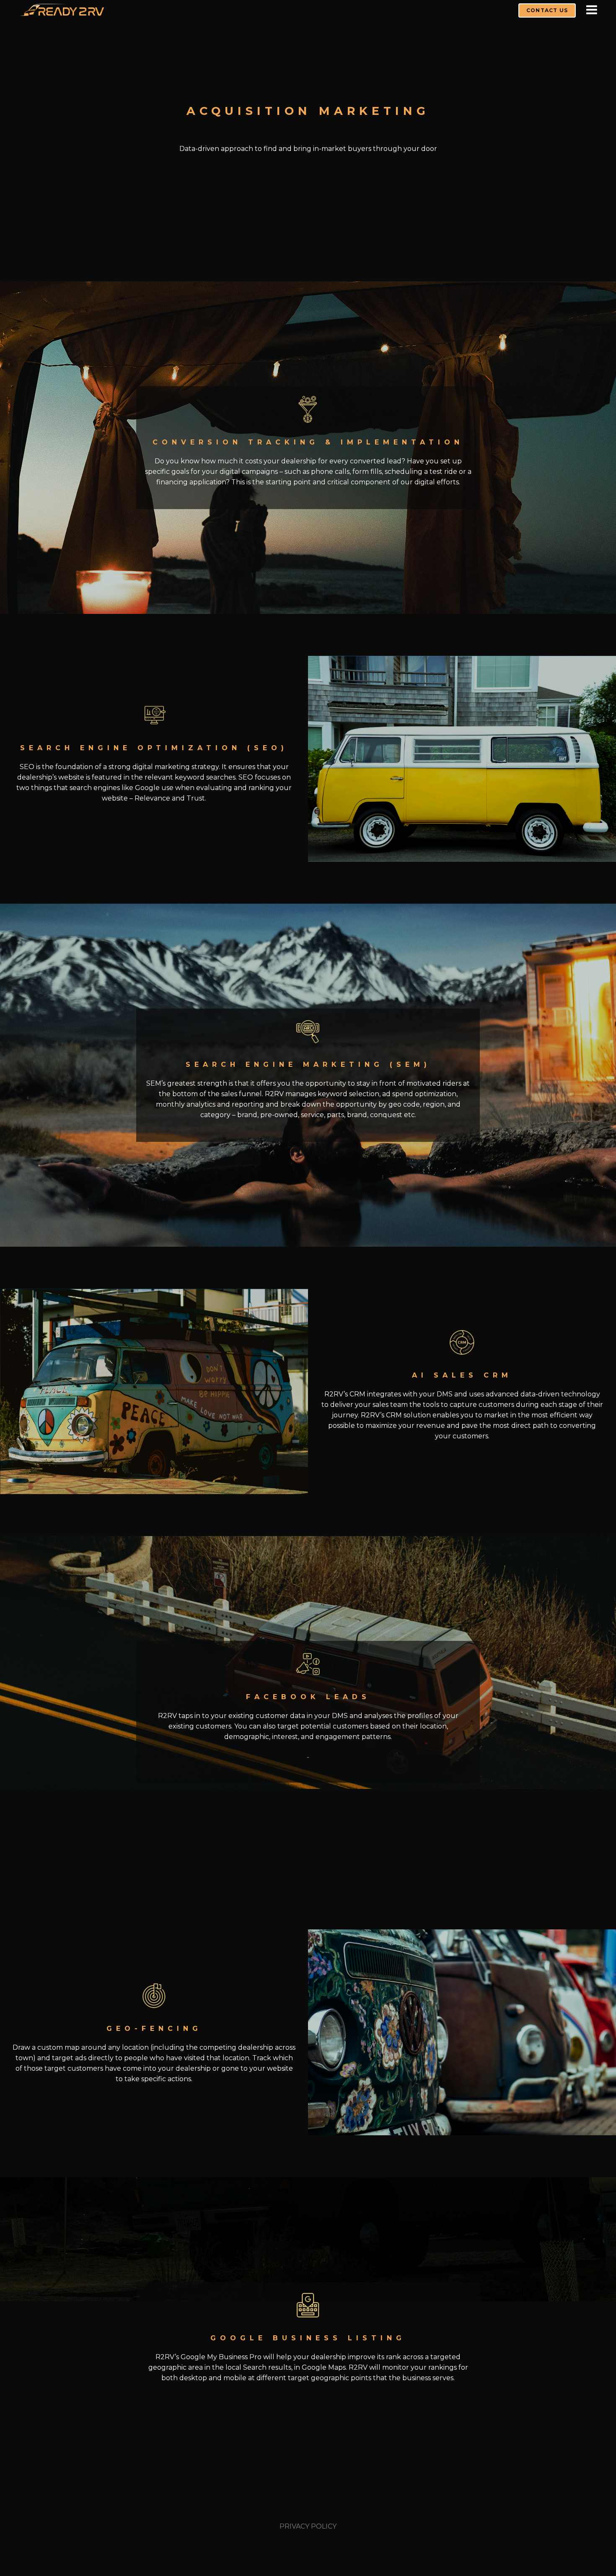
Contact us (547, 10)
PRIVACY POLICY (308, 2526)
